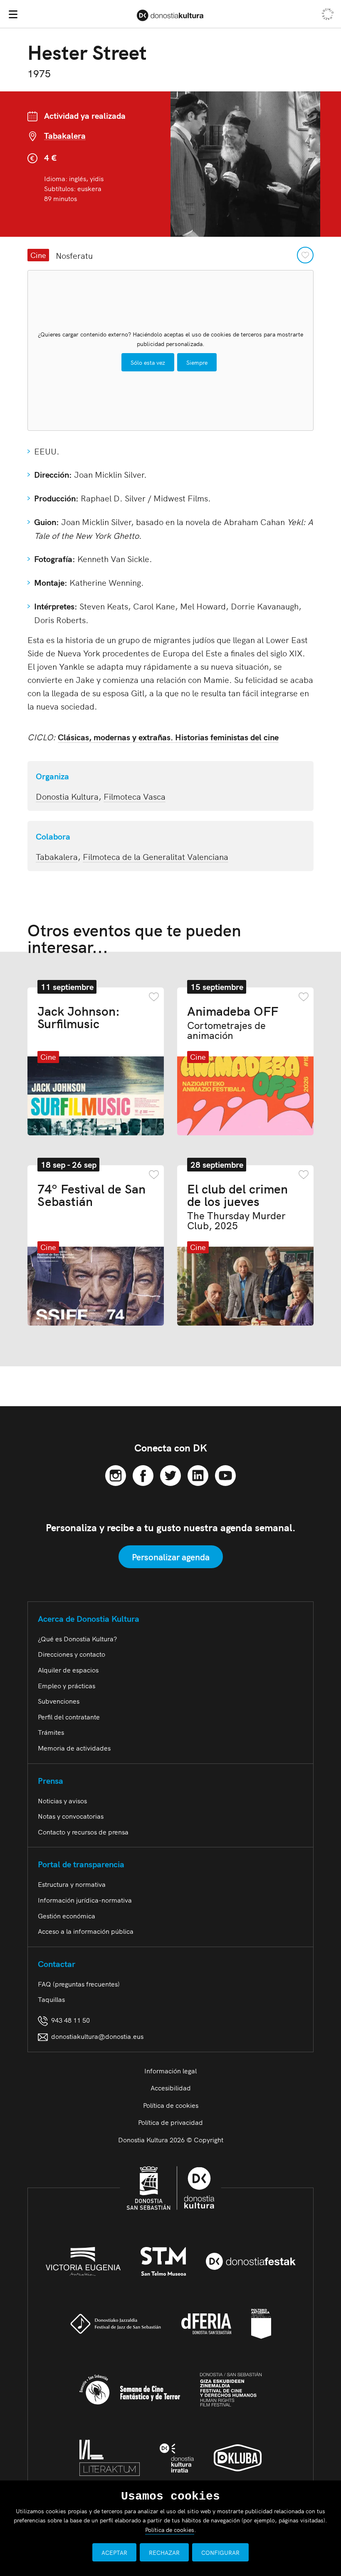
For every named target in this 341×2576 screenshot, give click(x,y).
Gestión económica (67, 1915)
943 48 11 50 (69, 2020)
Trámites (51, 1732)
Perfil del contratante (69, 1717)
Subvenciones (59, 1701)
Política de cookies (171, 2105)
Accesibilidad (171, 2087)
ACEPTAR (114, 2552)
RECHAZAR (164, 2552)
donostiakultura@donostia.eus (97, 2036)
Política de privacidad (170, 2122)
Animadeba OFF (233, 1022)
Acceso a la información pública (86, 1931)
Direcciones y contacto (72, 1654)
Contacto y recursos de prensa (83, 1832)
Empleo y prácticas (67, 1685)
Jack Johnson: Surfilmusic (79, 1017)
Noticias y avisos (62, 1800)
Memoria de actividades (74, 1748)
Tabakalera (65, 136)
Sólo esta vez (148, 362)
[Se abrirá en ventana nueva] (116, 1474)
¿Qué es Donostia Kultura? (77, 1638)
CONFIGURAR (220, 2552)
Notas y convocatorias (71, 1816)
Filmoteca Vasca (135, 796)
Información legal (170, 2070)
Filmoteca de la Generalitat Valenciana (156, 856)
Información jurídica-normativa (85, 1900)
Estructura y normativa (72, 1884)
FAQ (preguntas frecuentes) (79, 1984)
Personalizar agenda (171, 1557)
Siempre (197, 362)
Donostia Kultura (67, 796)
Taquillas (51, 1999)
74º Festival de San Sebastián (91, 1194)
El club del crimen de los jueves (237, 1206)
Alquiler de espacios (68, 1670)
